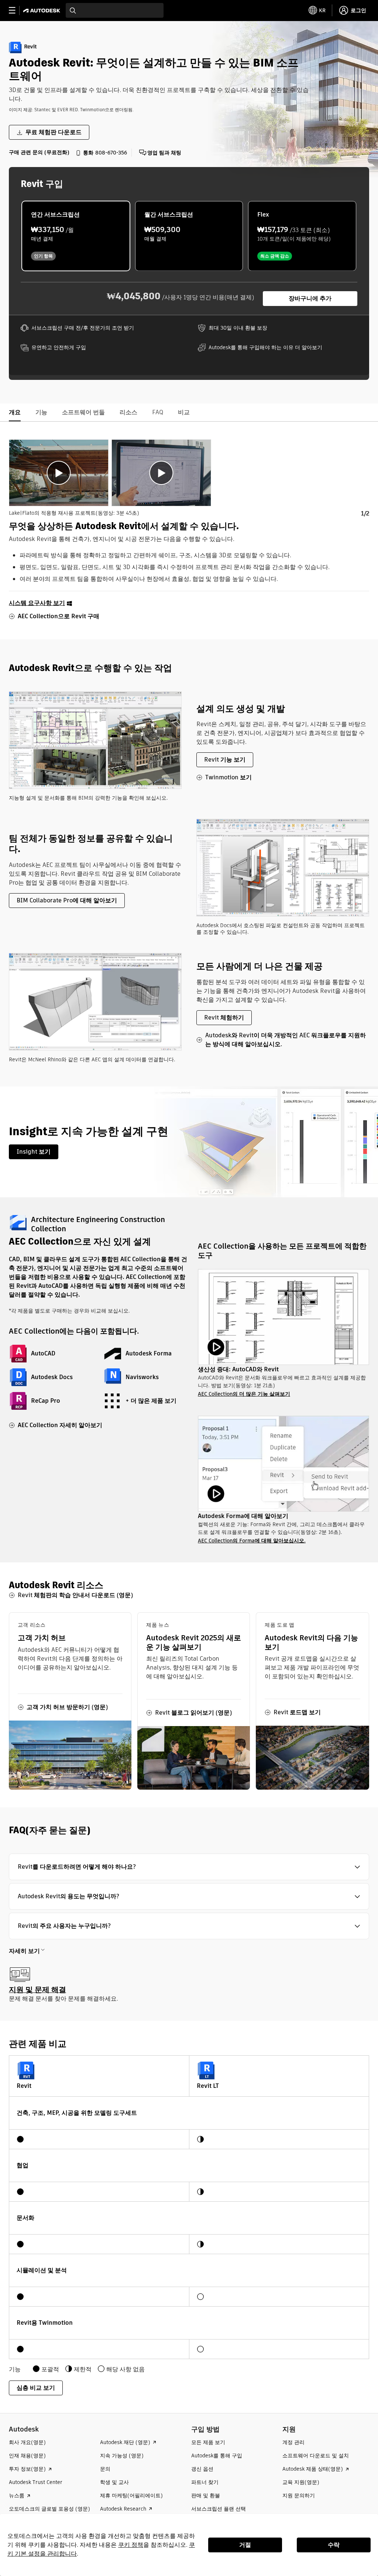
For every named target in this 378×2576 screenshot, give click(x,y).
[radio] (76, 236)
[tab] (59, 473)
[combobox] (115, 10)
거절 (245, 2545)
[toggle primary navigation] (16, 11)
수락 (334, 2545)
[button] (189, 1867)
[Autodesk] (43, 11)
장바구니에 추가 (310, 298)
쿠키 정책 (131, 2545)
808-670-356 (111, 153)
